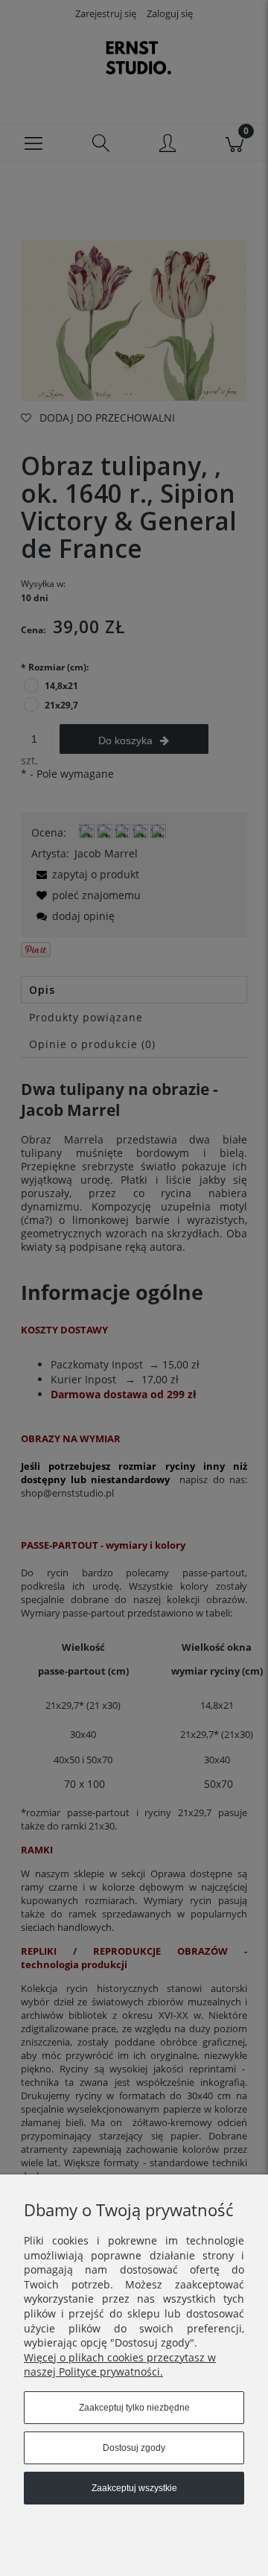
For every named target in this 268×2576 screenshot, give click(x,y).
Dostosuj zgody (134, 2448)
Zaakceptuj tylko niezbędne (134, 2408)
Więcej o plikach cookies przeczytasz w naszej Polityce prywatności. (120, 2365)
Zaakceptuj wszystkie (134, 2488)
